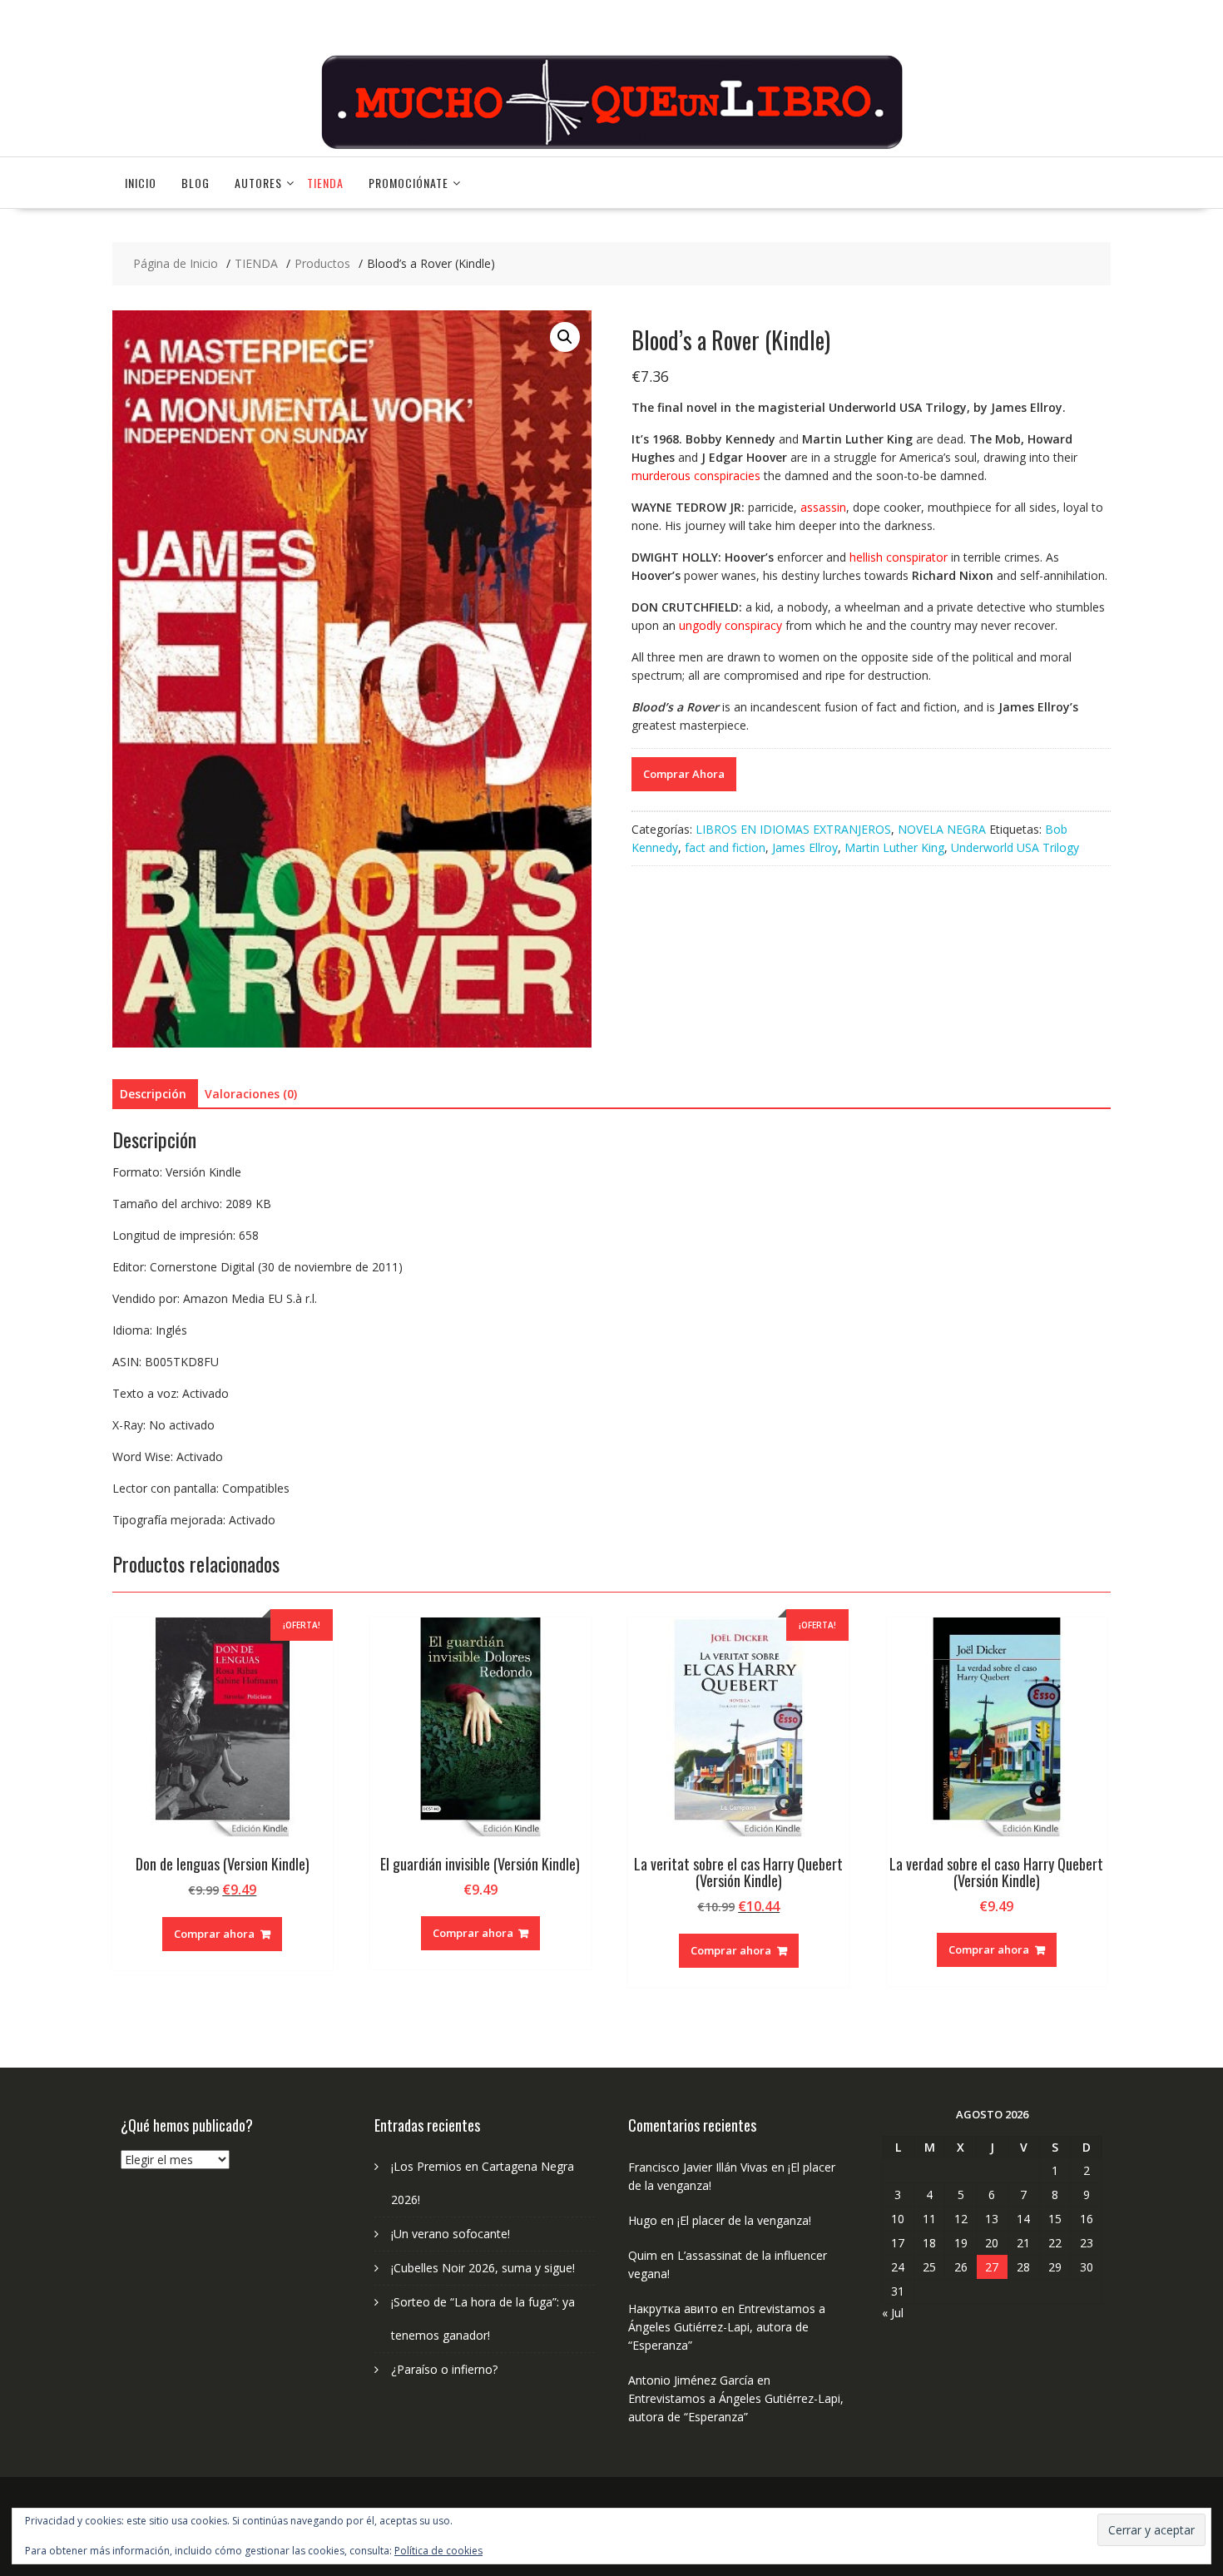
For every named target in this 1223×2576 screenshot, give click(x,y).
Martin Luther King (894, 847)
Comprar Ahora (684, 774)
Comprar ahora (214, 1934)
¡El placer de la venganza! (744, 2220)
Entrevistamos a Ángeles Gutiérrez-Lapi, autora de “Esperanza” (727, 2327)
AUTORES (258, 183)
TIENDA (325, 183)
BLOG (196, 183)
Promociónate (408, 183)
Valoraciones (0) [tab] (251, 1094)
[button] (565, 337)
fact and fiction (725, 847)
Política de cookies (438, 2551)
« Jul (893, 2313)
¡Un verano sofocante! (451, 2234)
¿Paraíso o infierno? (444, 2369)
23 (1087, 2243)
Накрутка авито (673, 2308)
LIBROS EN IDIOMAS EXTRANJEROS (793, 829)
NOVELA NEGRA (942, 829)
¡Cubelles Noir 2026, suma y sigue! (483, 2268)
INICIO (141, 183)
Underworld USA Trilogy (1015, 847)
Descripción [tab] (153, 1094)
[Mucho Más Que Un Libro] (611, 147)
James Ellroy (805, 847)
